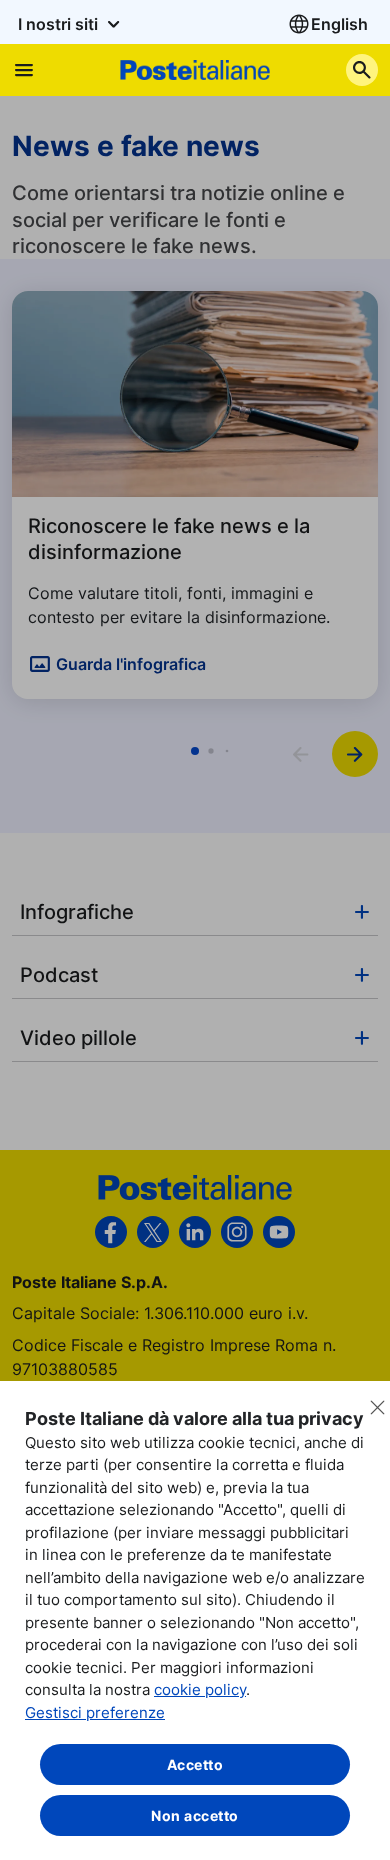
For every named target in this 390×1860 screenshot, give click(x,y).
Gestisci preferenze (95, 1712)
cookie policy (200, 1689)
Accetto (195, 1764)
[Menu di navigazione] (24, 70)
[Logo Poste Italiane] (195, 69)
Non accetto (195, 1815)
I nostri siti (60, 24)
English (339, 24)
